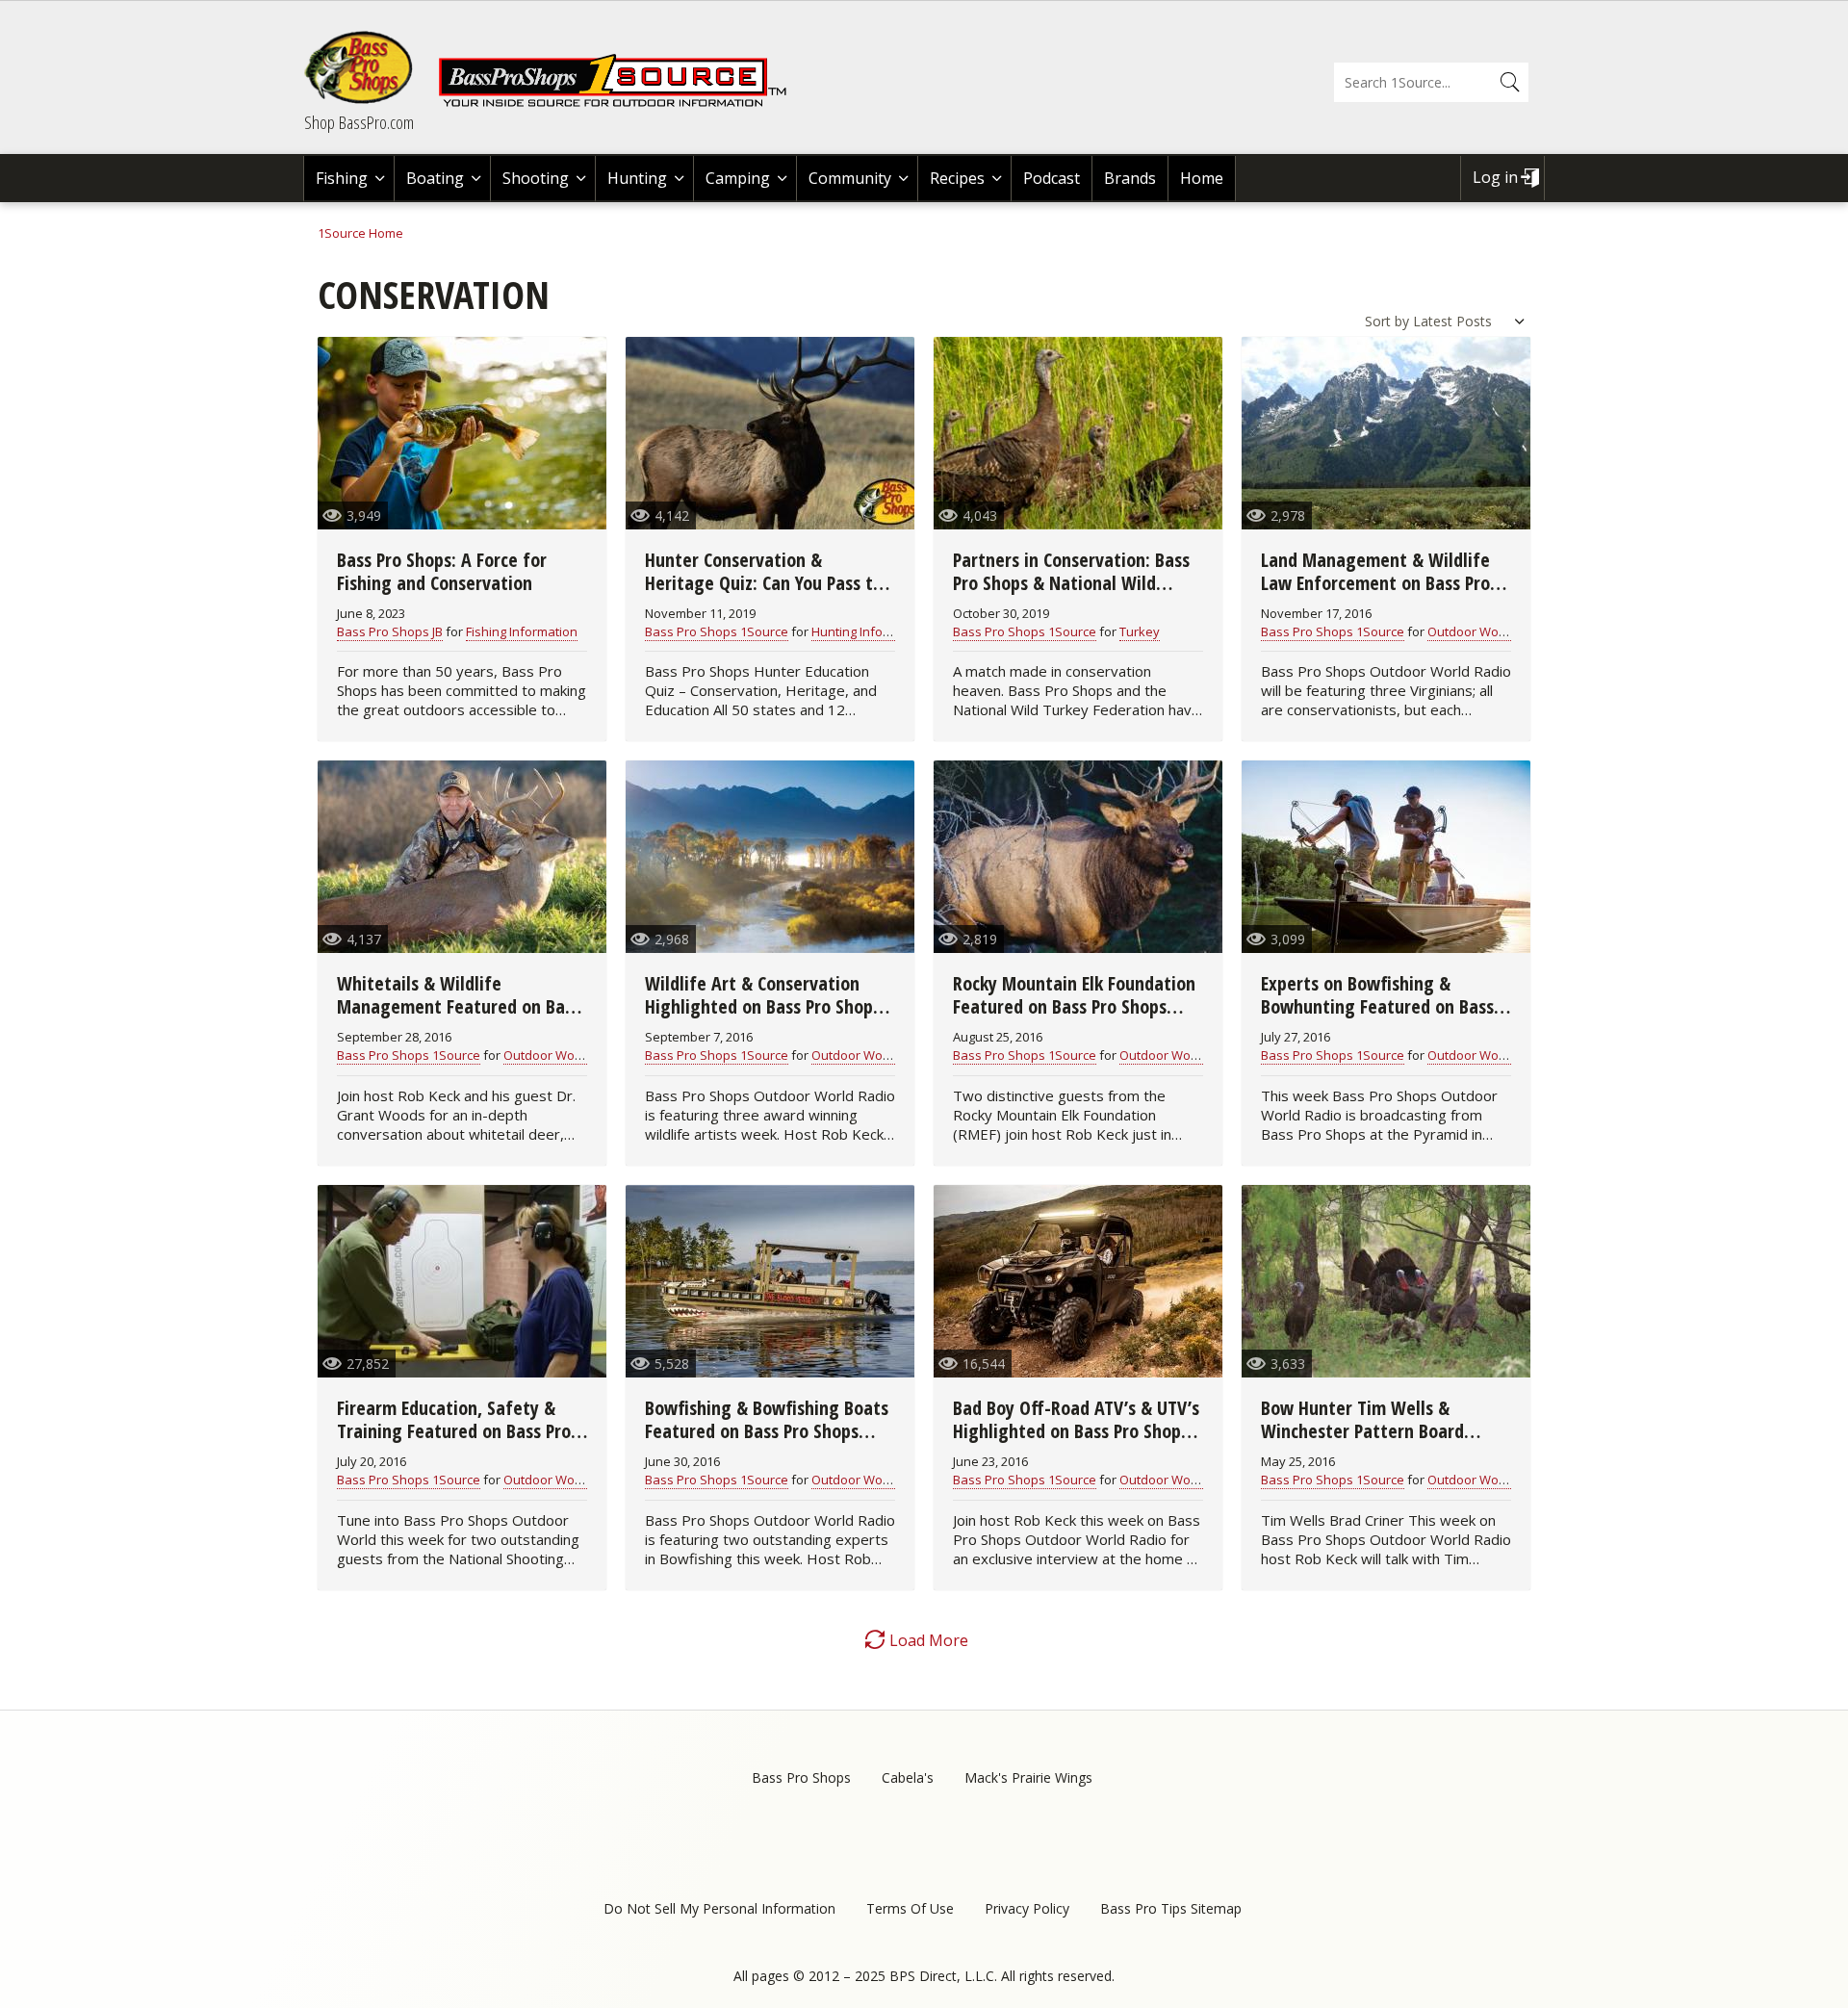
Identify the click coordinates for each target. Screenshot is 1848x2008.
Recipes (957, 178)
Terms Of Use (910, 1908)
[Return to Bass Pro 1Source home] (621, 103)
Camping (738, 178)
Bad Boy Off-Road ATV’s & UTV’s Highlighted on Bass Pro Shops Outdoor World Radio (1076, 1431)
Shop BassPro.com (359, 122)
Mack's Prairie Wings (1028, 1777)
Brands (1130, 178)
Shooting (536, 178)
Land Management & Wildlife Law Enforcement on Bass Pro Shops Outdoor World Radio (1375, 583)
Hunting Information (870, 631)
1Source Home (360, 233)
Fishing (342, 178)
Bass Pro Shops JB (390, 631)
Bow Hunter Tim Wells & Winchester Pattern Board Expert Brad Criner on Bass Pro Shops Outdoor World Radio (1378, 1442)
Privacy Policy (1027, 1908)
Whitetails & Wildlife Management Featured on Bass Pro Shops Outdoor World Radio (459, 1006)
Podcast (1052, 178)
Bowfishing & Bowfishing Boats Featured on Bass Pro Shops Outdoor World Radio (767, 1431)
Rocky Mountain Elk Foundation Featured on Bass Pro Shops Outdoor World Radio (1074, 1006)
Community (850, 178)
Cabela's (908, 1777)
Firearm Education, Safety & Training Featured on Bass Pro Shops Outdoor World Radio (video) (454, 1442)
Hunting (637, 178)
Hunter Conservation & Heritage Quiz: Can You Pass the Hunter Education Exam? (769, 583)
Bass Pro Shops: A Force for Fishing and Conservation (442, 571)
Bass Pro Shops (801, 1777)
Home (1202, 178)
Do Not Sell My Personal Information (719, 1908)
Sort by (1387, 321)
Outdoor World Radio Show (1507, 631)
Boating (435, 178)
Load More (929, 1640)
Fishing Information (522, 631)
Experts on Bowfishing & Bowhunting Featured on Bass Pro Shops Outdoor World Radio (1383, 1006)
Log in (1495, 177)
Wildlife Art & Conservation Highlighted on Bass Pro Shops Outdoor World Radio (763, 1006)
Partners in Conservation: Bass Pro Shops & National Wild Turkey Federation (1071, 583)
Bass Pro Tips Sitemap (1171, 1908)
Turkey (1140, 631)
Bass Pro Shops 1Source (717, 631)
